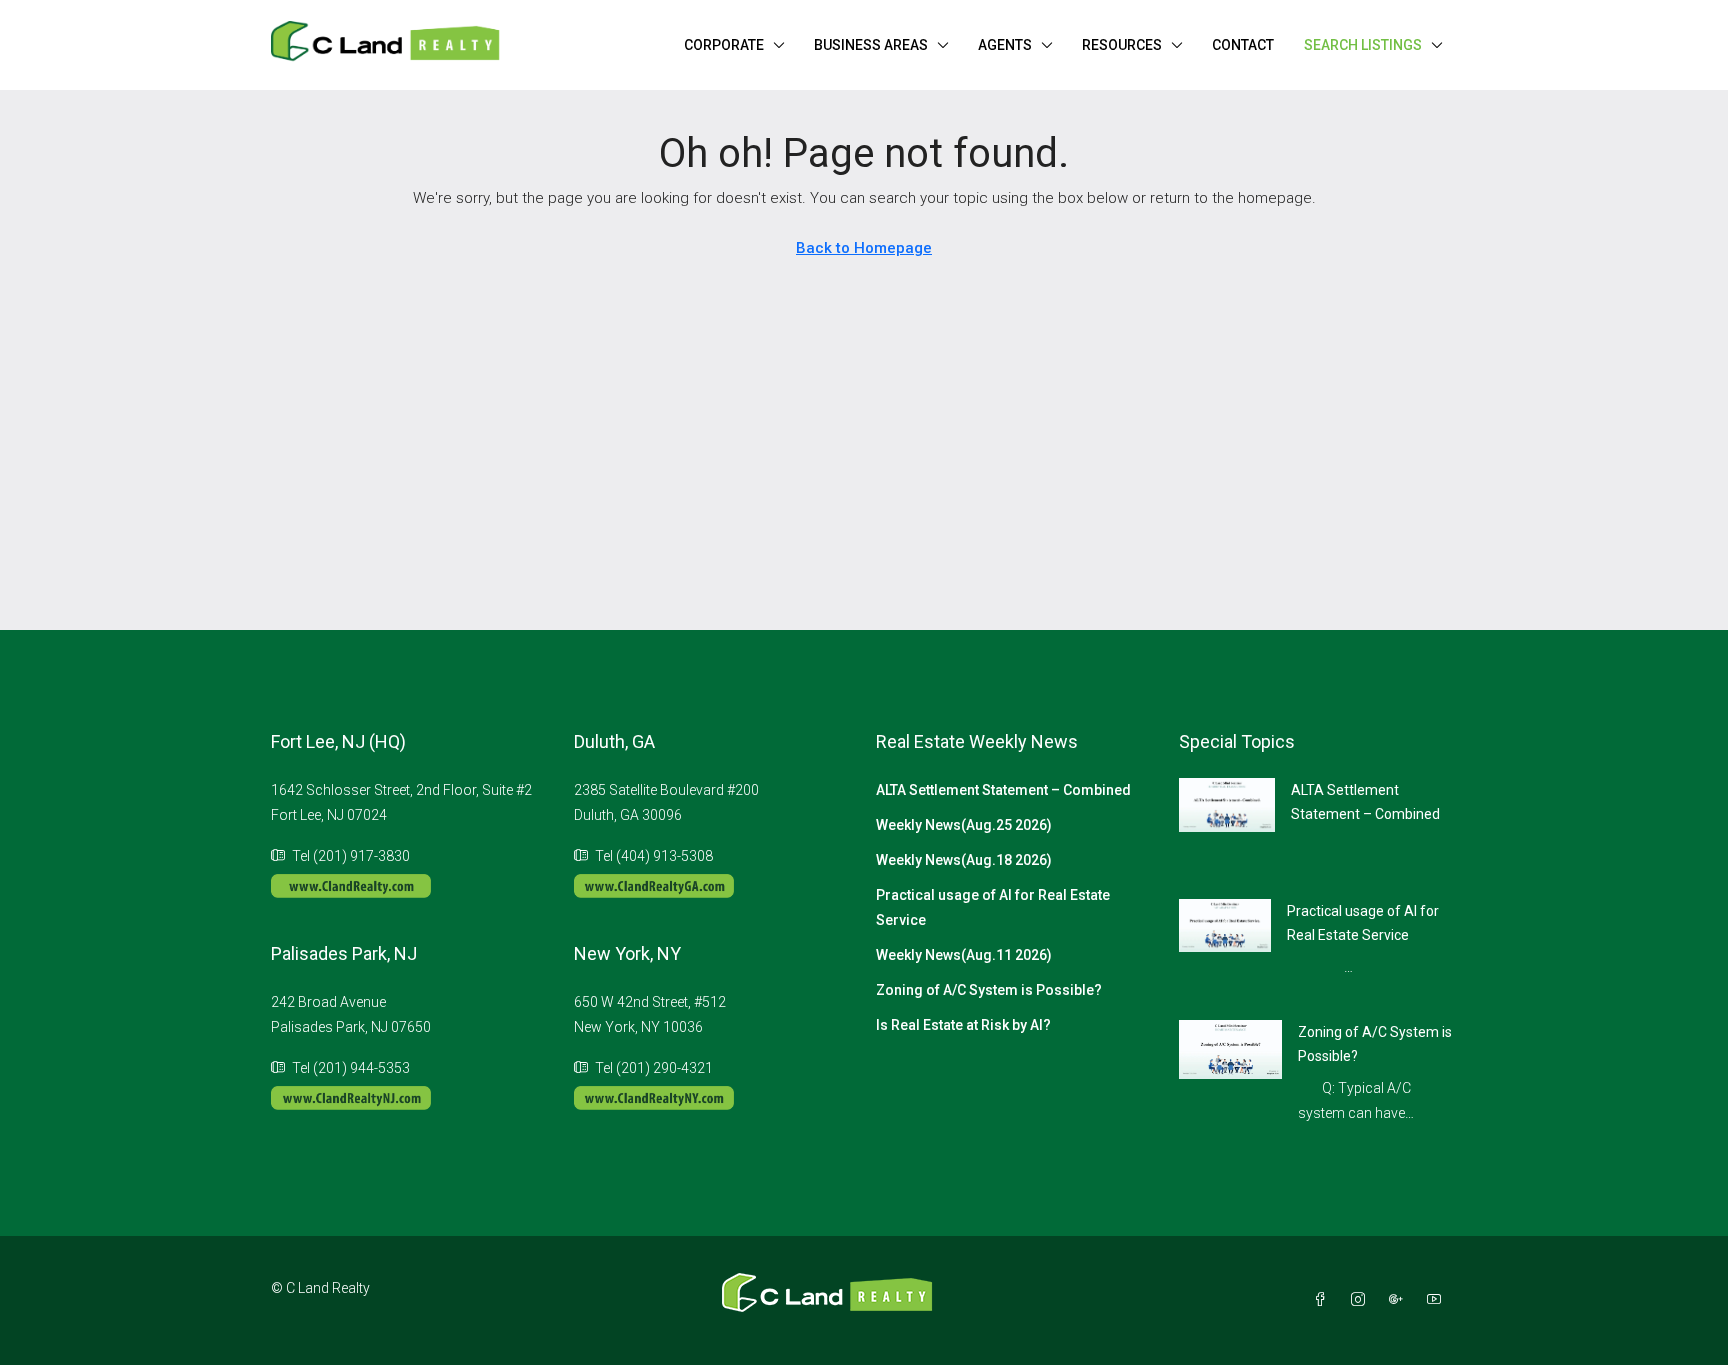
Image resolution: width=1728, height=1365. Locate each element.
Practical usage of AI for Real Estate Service (993, 907)
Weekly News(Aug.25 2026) (964, 825)
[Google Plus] (1400, 1300)
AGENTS (1005, 45)
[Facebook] (1324, 1300)
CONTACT (1243, 45)
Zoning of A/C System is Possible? (989, 990)
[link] (1227, 804)
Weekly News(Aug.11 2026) (964, 955)
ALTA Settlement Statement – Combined (1003, 790)
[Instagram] (1362, 1300)
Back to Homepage (864, 248)
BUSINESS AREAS (871, 45)
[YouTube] (1438, 1300)
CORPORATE (724, 45)
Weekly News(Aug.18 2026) (964, 860)
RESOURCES (1122, 45)
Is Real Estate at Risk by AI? (963, 1025)
